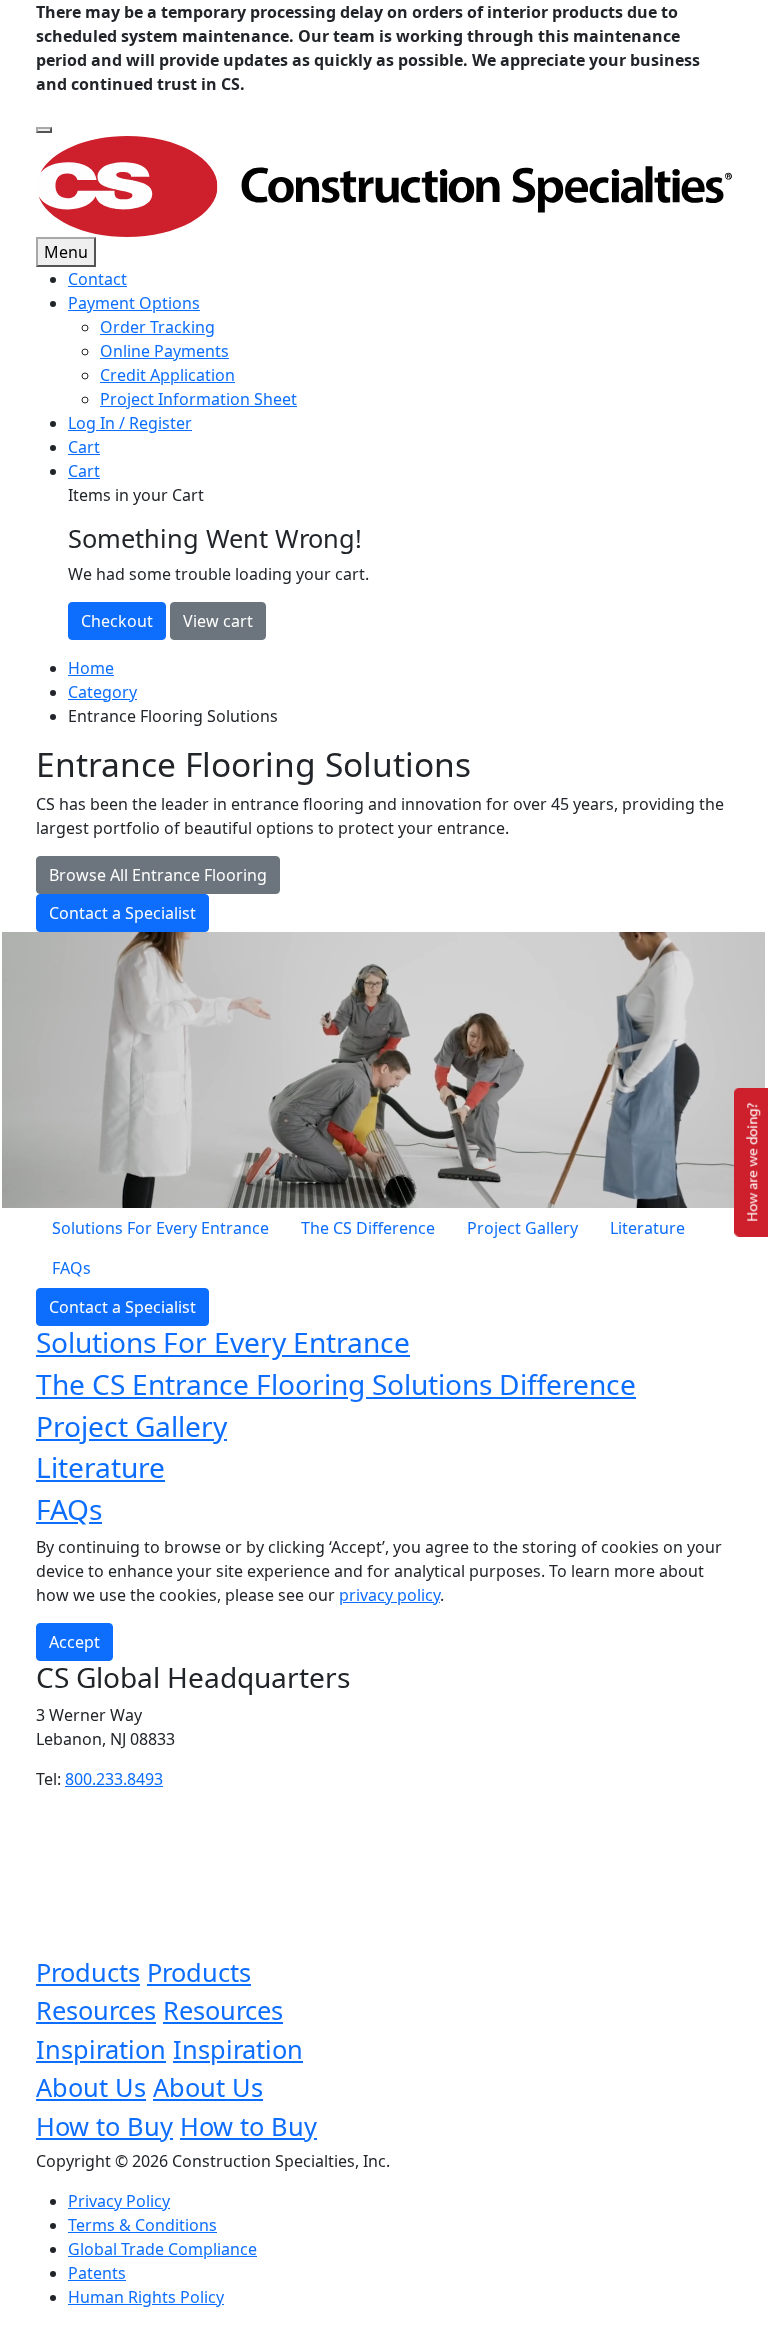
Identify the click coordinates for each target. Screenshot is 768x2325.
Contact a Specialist (122, 913)
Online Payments (164, 351)
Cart (84, 447)
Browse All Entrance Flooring (158, 875)
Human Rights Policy (146, 2297)
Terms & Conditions (142, 2225)
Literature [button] (100, 1467)
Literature (647, 1228)
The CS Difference (368, 1228)
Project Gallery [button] (131, 1426)
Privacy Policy (119, 2201)
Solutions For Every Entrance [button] (223, 1342)
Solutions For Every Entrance (160, 1228)
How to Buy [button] (104, 2126)
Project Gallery (522, 1228)
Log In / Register (130, 423)
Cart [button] (84, 471)
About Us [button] (91, 2087)
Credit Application (167, 375)
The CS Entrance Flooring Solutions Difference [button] (336, 1384)
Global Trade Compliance (162, 2249)
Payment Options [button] (134, 303)
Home (91, 668)
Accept (74, 1642)
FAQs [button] (69, 1509)
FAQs (71, 1268)
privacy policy (389, 1595)
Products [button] (88, 1972)
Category (102, 692)
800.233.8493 (114, 1779)
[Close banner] (44, 130)
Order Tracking (157, 327)
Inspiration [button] (101, 2049)
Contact (97, 279)
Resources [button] (96, 2010)
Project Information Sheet (198, 399)
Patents (97, 2273)
